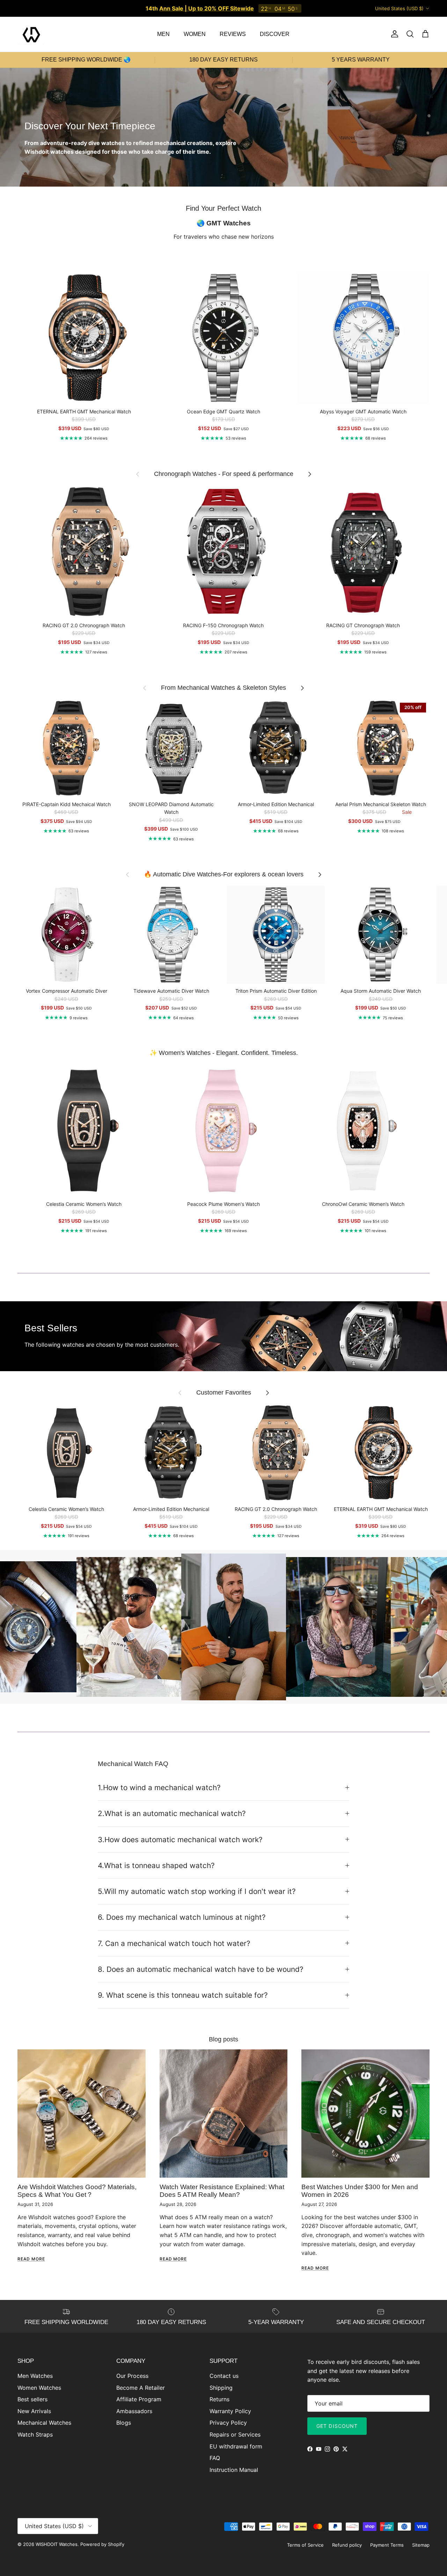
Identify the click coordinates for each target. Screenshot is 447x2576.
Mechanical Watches (44, 2423)
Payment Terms (387, 2545)
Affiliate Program (139, 2399)
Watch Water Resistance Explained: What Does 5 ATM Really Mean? (222, 2191)
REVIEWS (233, 34)
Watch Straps (35, 2434)
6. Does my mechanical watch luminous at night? (182, 1917)
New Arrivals (34, 2411)
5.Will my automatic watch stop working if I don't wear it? (197, 1891)
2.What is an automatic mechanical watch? (172, 1813)
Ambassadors (134, 2411)
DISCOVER (275, 34)
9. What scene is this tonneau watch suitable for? (183, 1995)
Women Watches (39, 2388)
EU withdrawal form (236, 2446)
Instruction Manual (234, 2470)
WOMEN (195, 34)
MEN (163, 34)
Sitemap (421, 2545)
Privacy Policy (228, 2423)
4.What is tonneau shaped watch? (156, 1865)
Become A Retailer (141, 2388)
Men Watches (35, 2376)
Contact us (224, 2376)
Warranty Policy (230, 2411)
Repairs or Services (235, 2434)
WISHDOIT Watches (57, 2544)
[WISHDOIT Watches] (31, 34)
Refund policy (347, 2545)
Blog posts (223, 2039)
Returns (219, 2399)
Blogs (124, 2423)
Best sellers (32, 2399)
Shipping (221, 2388)
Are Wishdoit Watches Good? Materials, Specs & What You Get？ (77, 2191)
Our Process (132, 2376)
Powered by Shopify (102, 2544)
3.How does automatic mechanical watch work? (180, 1840)
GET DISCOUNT (337, 2426)
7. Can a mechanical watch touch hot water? (174, 1943)
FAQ (215, 2458)
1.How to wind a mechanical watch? (159, 1788)
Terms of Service (305, 2545)
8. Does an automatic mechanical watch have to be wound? (201, 1969)
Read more (31, 2259)
